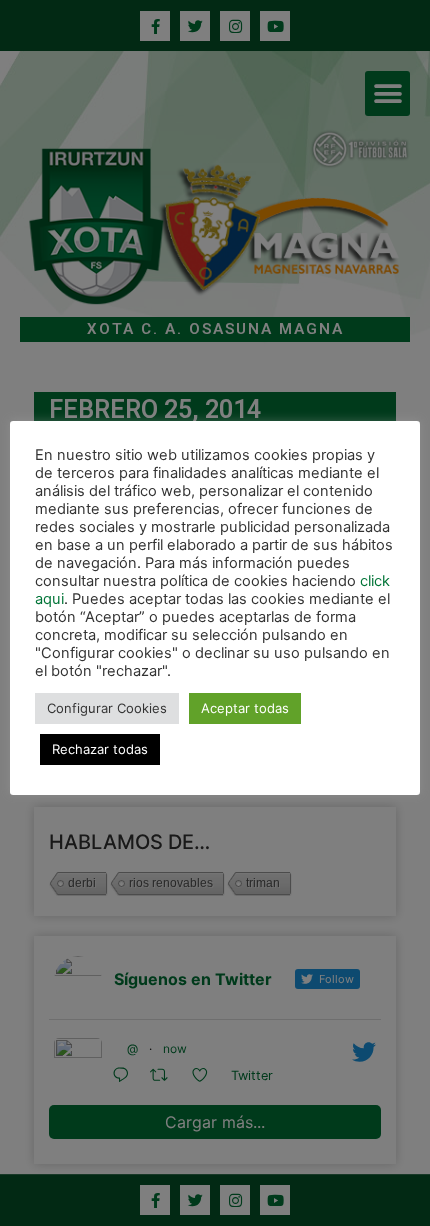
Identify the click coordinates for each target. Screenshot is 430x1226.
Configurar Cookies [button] (107, 708)
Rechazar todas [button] (100, 749)
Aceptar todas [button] (245, 708)
